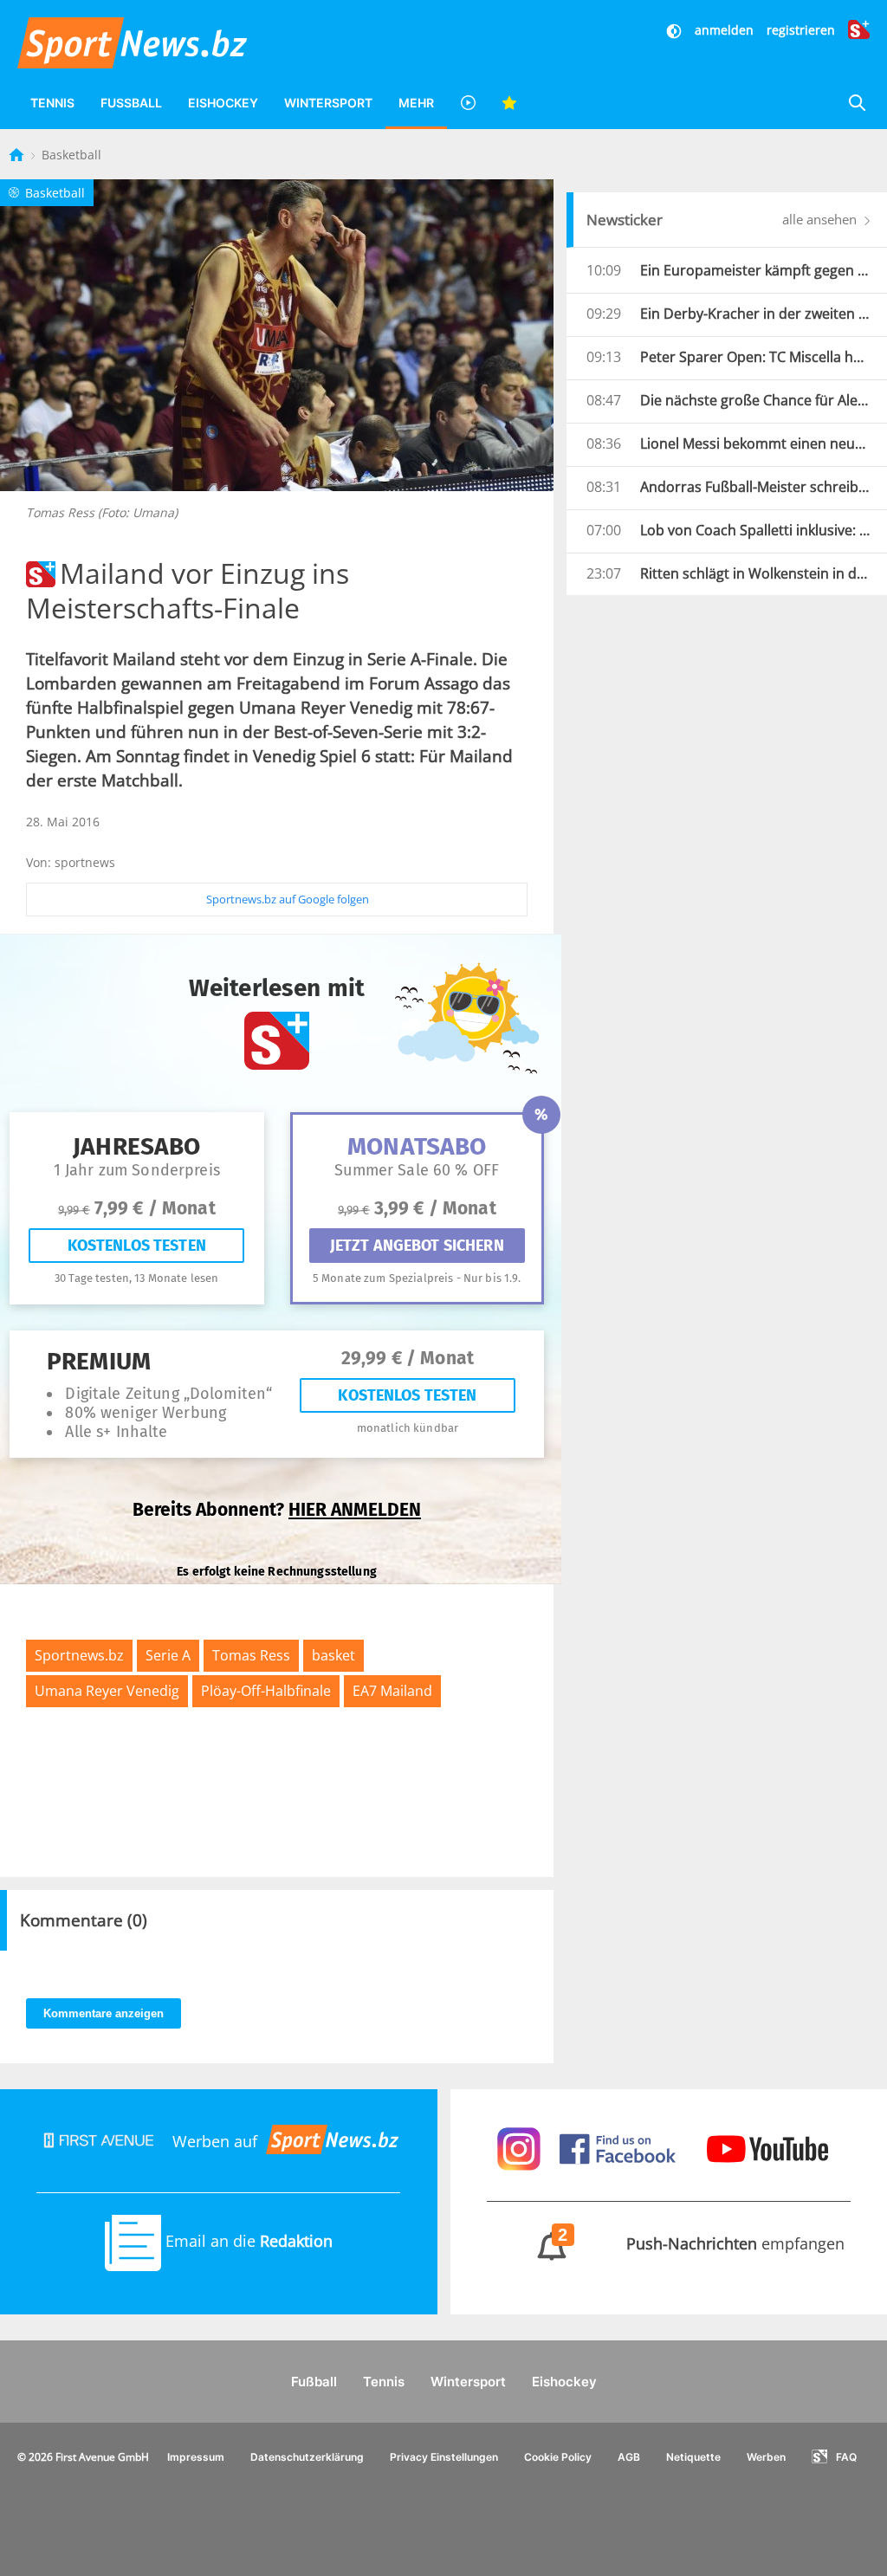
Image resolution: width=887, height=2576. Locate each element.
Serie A (168, 1655)
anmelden (724, 30)
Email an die (247, 2241)
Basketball (71, 155)
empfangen (702, 2243)
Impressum (196, 2457)
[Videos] (468, 103)
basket (333, 1655)
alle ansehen (821, 219)
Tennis (52, 103)
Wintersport (328, 103)
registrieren (801, 30)
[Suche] (857, 103)
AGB (629, 2457)
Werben (766, 2457)
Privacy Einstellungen (444, 2457)
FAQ (846, 2457)
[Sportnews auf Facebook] (620, 2147)
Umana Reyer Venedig (107, 1691)
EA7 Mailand (392, 1691)
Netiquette (693, 2457)
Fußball (131, 103)
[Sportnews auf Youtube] (767, 2147)
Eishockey (223, 103)
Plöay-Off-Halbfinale (266, 1691)
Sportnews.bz (79, 1655)
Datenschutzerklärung (307, 2457)
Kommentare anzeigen (104, 2013)
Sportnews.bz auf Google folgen (288, 899)
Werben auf (215, 2141)
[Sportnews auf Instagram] (521, 2147)
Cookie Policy (558, 2457)
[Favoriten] (509, 103)
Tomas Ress (251, 1655)
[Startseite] (18, 155)
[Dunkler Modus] (676, 30)
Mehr (416, 103)
